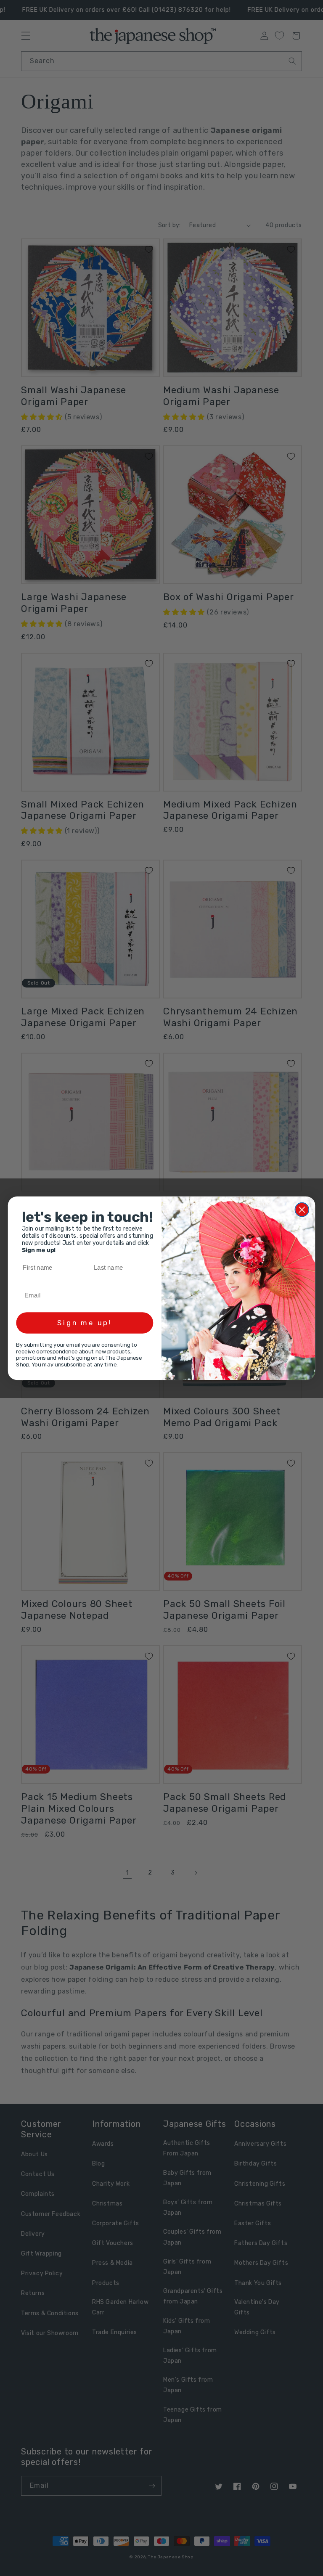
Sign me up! (85, 1323)
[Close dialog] (302, 1209)
